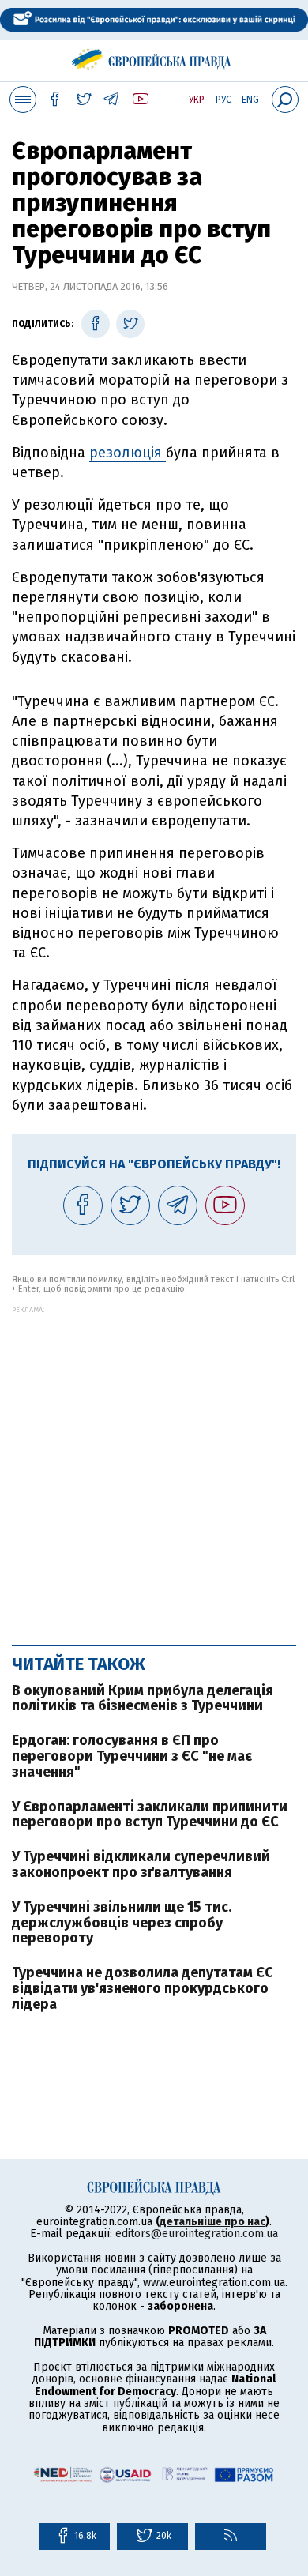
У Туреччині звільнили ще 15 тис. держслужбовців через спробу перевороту (122, 1923)
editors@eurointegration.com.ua (197, 2234)
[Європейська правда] (154, 56)
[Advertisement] (154, 1468)
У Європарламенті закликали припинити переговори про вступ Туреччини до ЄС (150, 1814)
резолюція (128, 453)
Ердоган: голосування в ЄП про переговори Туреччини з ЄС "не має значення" (132, 1756)
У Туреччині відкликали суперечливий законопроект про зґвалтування (141, 1864)
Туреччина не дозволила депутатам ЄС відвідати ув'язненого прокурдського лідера (143, 1988)
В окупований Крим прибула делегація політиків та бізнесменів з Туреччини (143, 1698)
